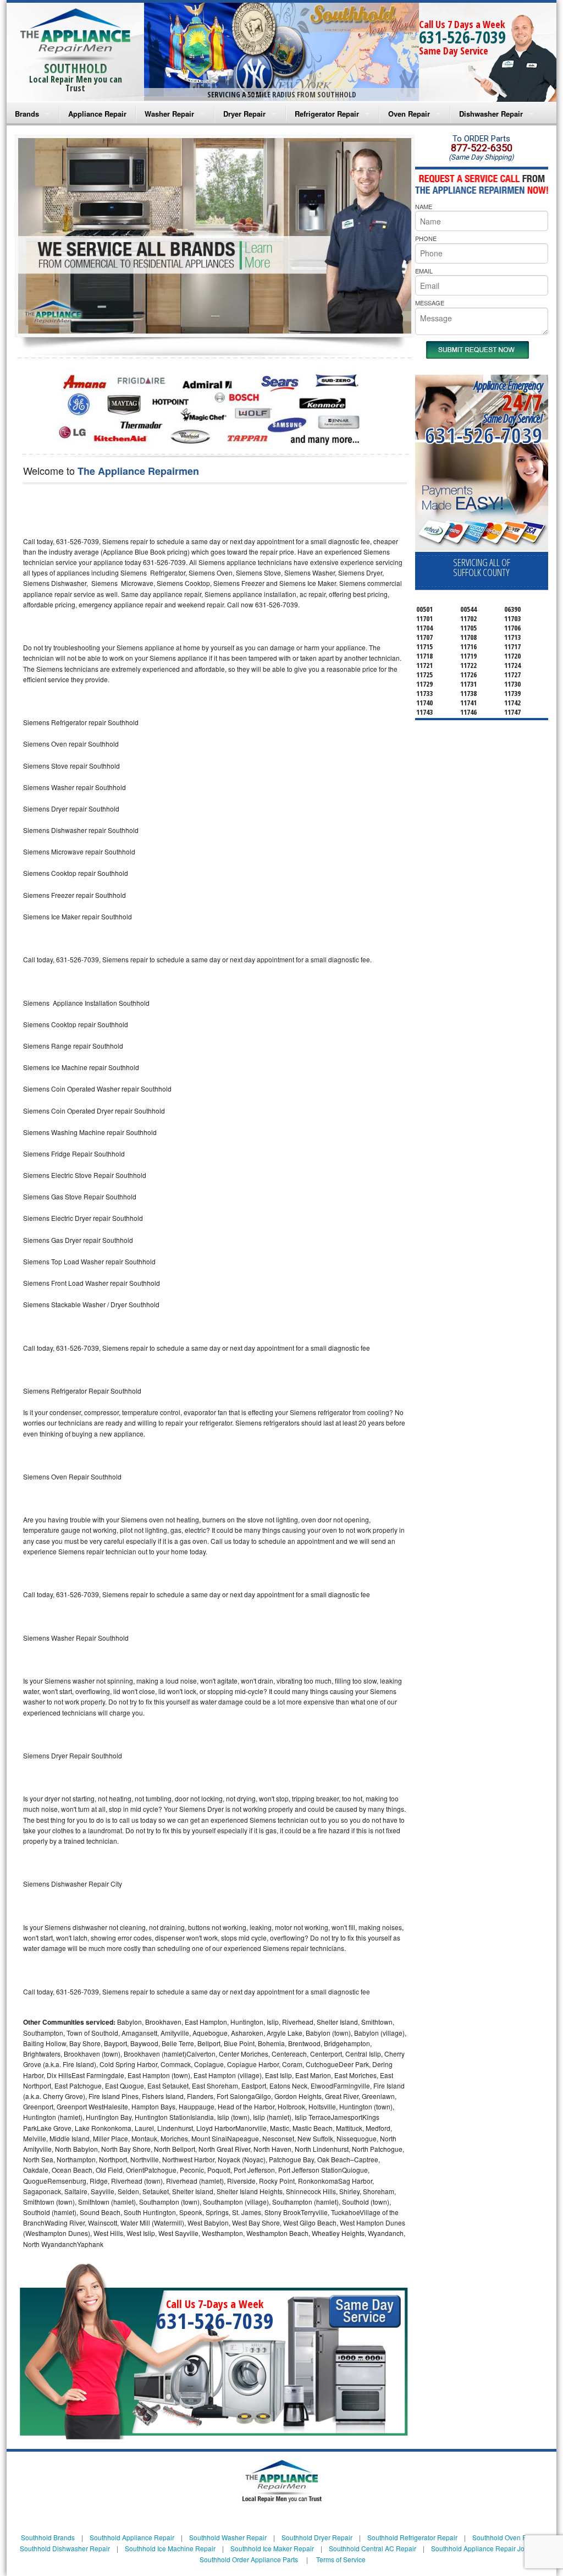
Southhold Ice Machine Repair (170, 2548)
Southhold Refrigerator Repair (412, 2537)
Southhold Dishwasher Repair (65, 2548)
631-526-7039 (462, 37)
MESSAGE (430, 303)
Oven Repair (409, 114)
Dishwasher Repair (491, 114)
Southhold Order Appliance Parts (249, 2559)
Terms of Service (341, 2559)
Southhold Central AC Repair (372, 2548)
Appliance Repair (97, 114)
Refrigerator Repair (327, 114)
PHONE (426, 238)
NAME (424, 206)
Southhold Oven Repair (507, 2537)
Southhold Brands (48, 2537)
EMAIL (424, 271)
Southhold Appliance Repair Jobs (481, 2548)
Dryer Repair (244, 114)
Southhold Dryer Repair (317, 2537)
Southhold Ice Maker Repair (272, 2548)
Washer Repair (169, 114)
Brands (27, 114)
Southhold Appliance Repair (132, 2537)
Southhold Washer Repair (228, 2537)
